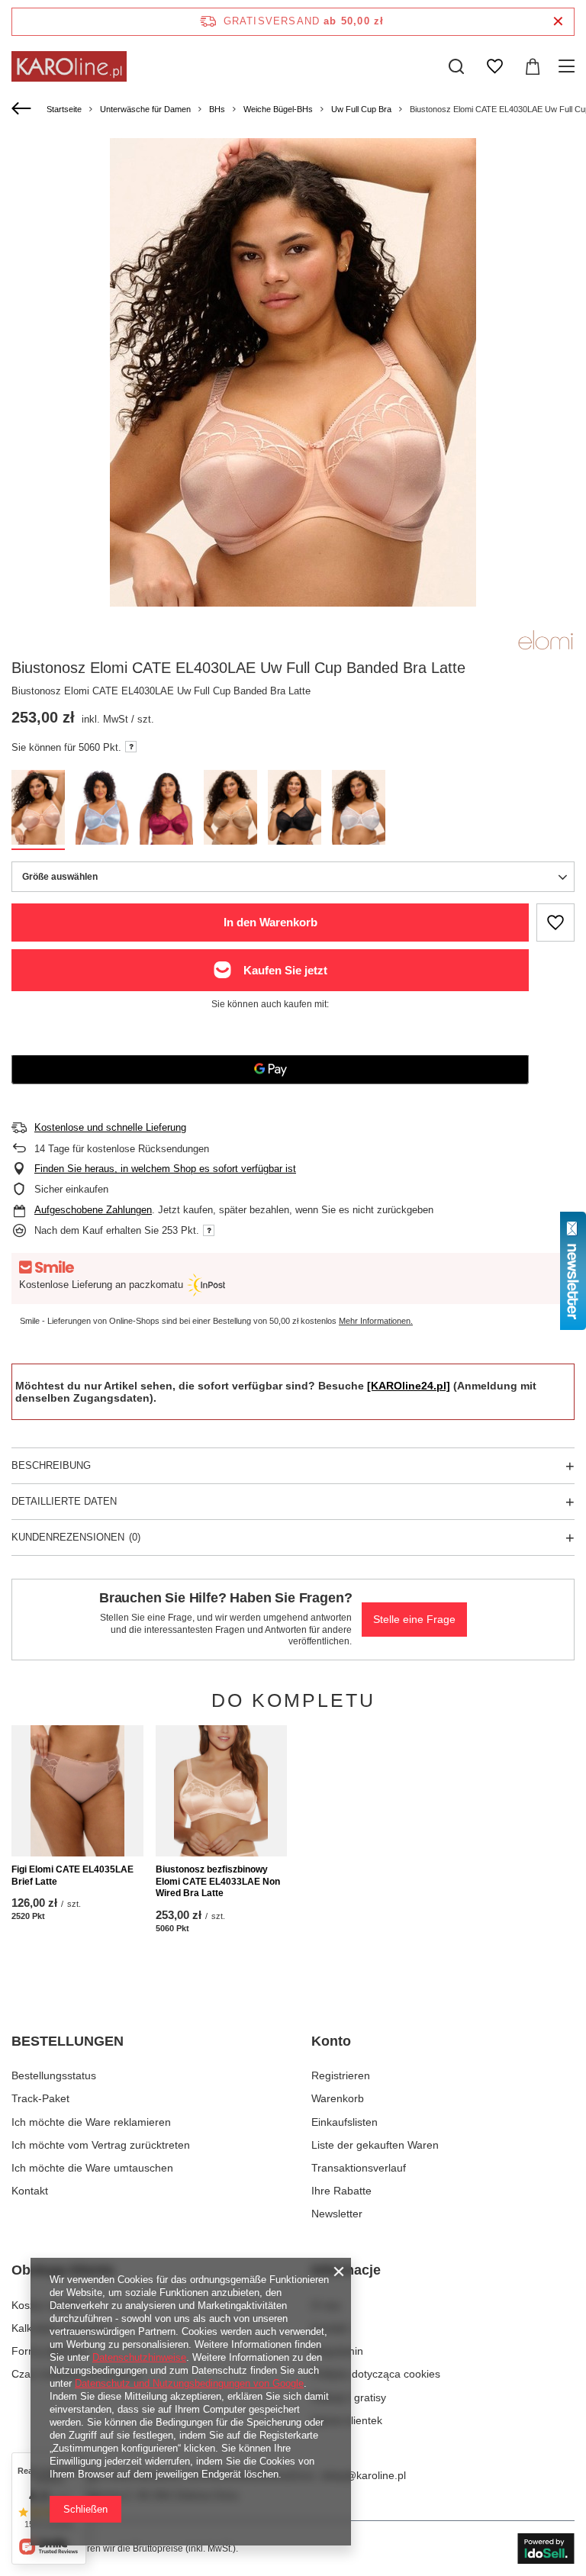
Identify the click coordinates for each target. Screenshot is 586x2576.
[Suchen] (456, 66)
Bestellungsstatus (54, 2075)
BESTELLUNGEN (68, 2041)
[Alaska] (102, 810)
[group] (293, 394)
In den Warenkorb (270, 922)
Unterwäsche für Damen (145, 109)
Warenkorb (338, 2098)
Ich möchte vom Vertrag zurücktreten (101, 2145)
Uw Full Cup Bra (361, 109)
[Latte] (38, 810)
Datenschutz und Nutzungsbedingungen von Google (189, 2383)
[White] (359, 810)
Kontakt (30, 2191)
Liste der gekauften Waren (375, 2145)
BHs (217, 109)
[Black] (295, 810)
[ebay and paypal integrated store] (546, 2549)
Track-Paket (40, 2098)
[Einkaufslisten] (494, 66)
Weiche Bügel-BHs (278, 109)
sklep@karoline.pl (363, 2475)
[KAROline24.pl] (409, 1386)
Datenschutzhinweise (139, 2357)
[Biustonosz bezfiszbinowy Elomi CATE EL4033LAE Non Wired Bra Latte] (222, 1791)
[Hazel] (230, 810)
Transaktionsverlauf (359, 2168)
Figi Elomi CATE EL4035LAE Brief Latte (72, 1876)
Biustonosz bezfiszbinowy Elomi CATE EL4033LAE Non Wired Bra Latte (218, 1881)
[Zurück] (23, 109)
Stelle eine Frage (414, 1619)
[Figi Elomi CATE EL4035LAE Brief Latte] (77, 1791)
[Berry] (166, 810)
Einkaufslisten (345, 2122)
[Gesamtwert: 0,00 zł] (533, 66)
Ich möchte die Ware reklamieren (91, 2122)
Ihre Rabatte (341, 2191)
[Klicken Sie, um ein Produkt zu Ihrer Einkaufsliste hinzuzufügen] (555, 923)
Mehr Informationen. (376, 1321)
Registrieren (341, 2075)
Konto (331, 2041)
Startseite (64, 109)
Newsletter (337, 2214)
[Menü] (569, 66)
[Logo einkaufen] (69, 66)
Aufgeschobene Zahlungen (93, 1210)
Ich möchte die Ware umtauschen (92, 2168)
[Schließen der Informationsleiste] (558, 22)
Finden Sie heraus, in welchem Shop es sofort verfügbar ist (165, 1169)
